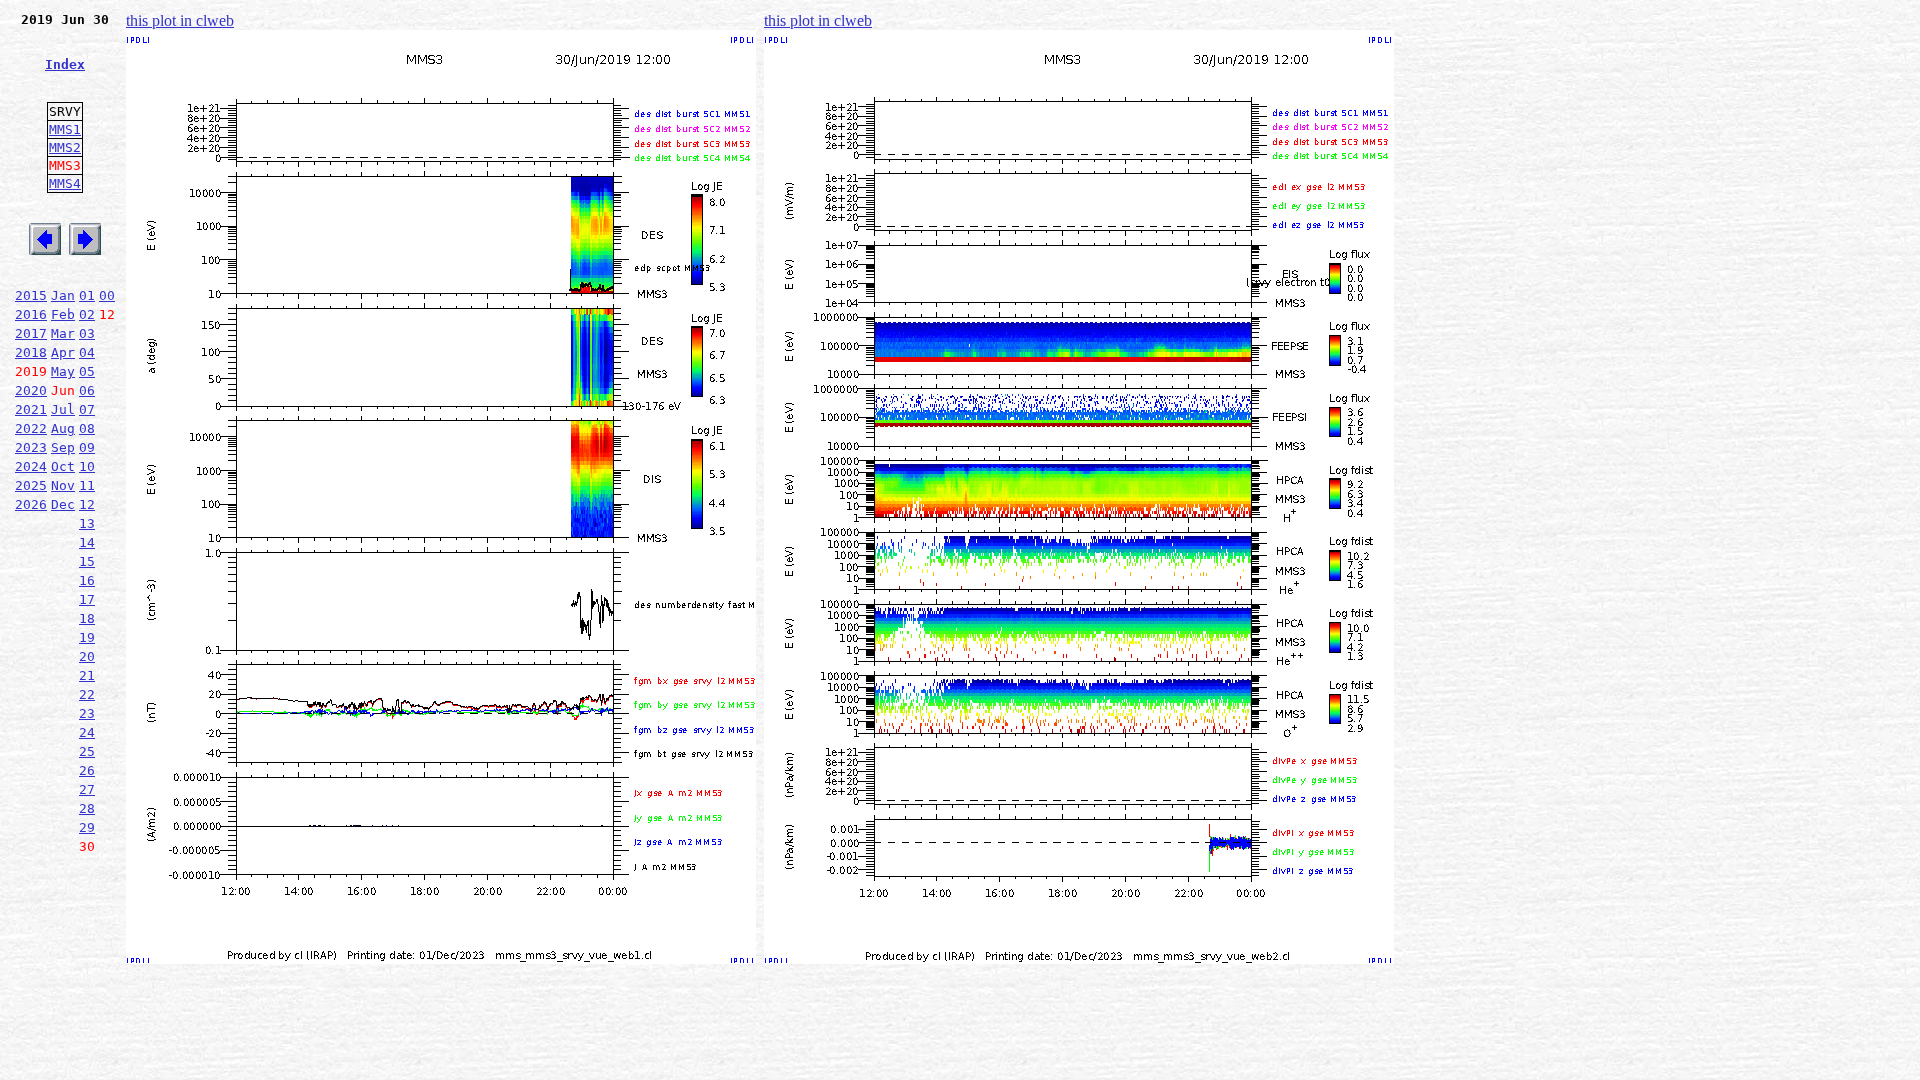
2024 (31, 466)
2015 (31, 295)
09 (87, 447)
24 (87, 732)
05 (87, 371)
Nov (63, 485)
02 (87, 314)
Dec (63, 504)
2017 (31, 333)
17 (87, 599)
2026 (31, 504)
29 (87, 827)
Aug (63, 428)
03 (87, 333)
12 (87, 504)
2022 (31, 428)
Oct (63, 466)
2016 (31, 314)
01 (87, 295)
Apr (63, 352)
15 (87, 561)
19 (87, 637)
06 (87, 390)
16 (87, 580)
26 (87, 770)
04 (87, 352)
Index (65, 64)
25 (87, 751)
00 (107, 295)
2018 (31, 352)
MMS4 (65, 183)
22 (87, 694)
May (63, 371)
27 (87, 789)
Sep (63, 447)
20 (87, 656)
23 (87, 713)
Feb (63, 314)
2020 (31, 390)
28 (87, 808)
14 (87, 542)
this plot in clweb (180, 20)
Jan (63, 295)
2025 (31, 485)
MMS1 (65, 129)
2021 (31, 409)
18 (87, 618)
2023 (31, 447)
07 (87, 409)
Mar (63, 333)
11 (87, 485)
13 (87, 523)
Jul (63, 409)
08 (87, 428)
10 (87, 466)
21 (87, 675)
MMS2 (65, 147)
